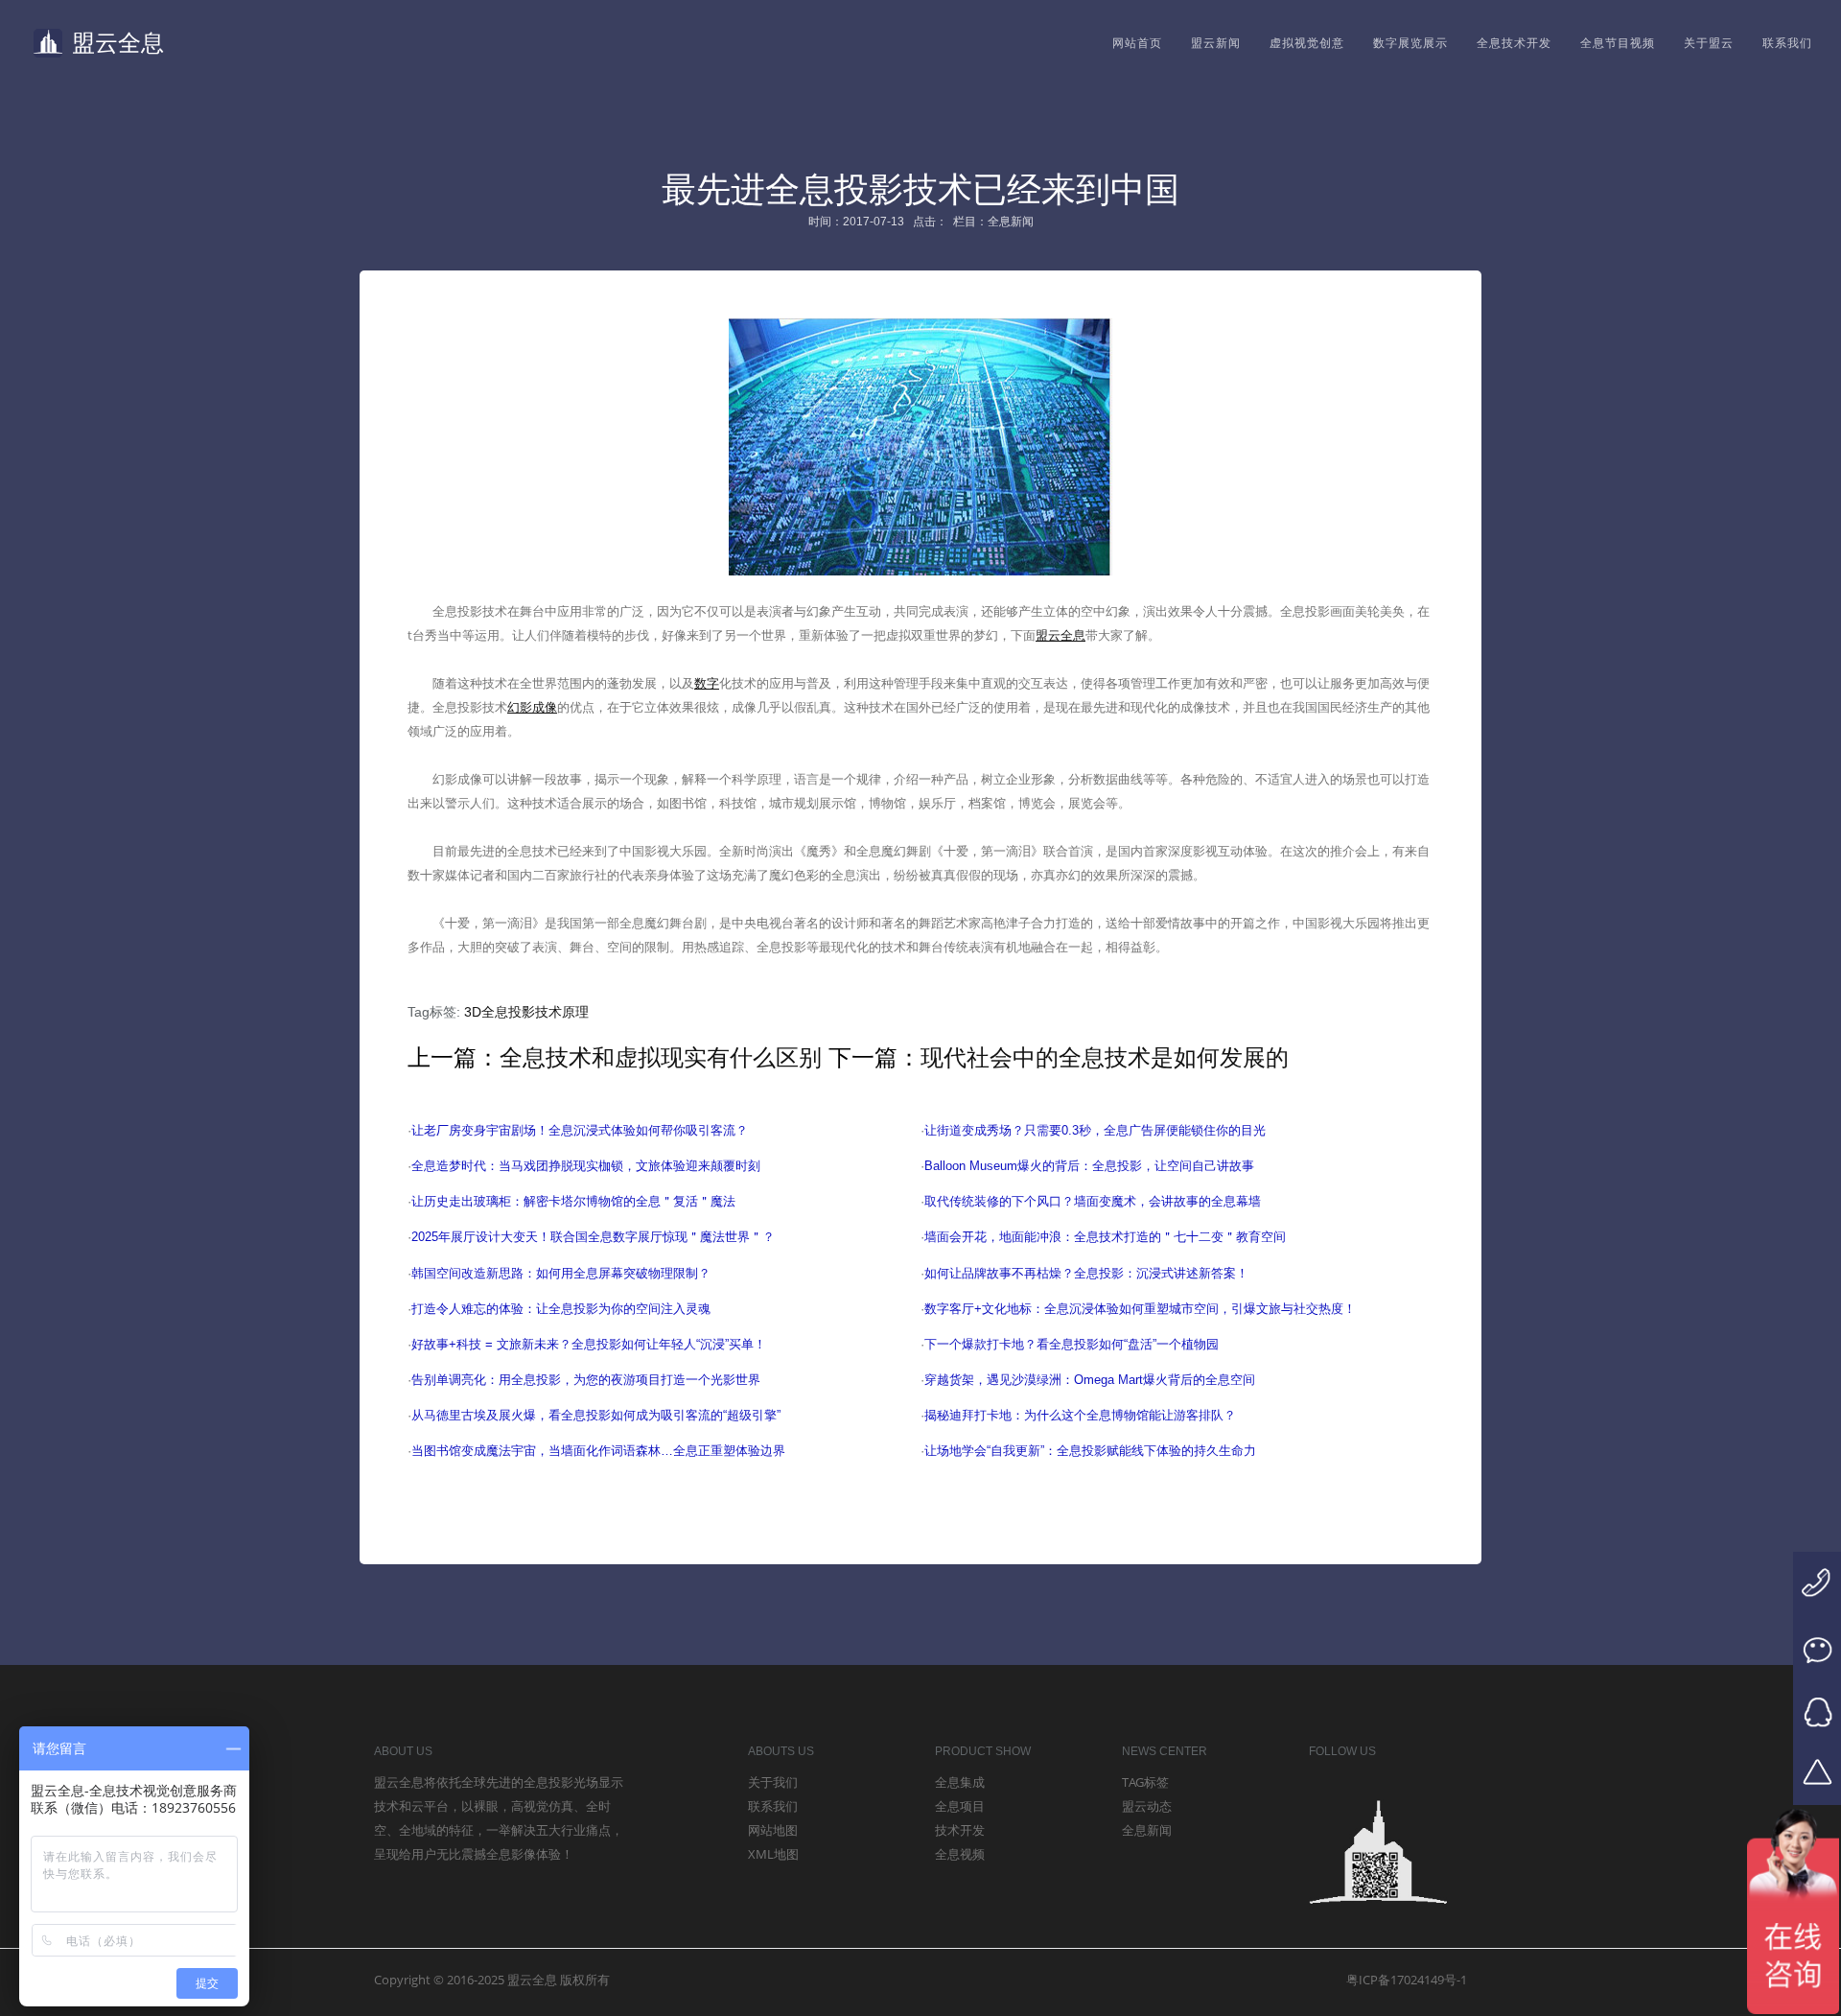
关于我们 (773, 1782)
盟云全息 (118, 43)
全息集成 (960, 1782)
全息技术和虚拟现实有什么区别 (661, 1057)
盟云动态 (1147, 1806)
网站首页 (1137, 43)
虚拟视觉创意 (1307, 43)
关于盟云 (1709, 43)
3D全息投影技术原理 (526, 1012)
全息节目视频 (1618, 43)
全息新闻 (1147, 1830)
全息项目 (960, 1806)
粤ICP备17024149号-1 (1407, 1980)
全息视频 (960, 1854)
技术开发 (960, 1830)
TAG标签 (1145, 1782)
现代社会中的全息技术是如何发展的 (1105, 1057)
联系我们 (1787, 43)
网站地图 (773, 1830)
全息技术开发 (1514, 43)
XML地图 (773, 1854)
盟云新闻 (1216, 43)
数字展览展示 (1410, 43)
